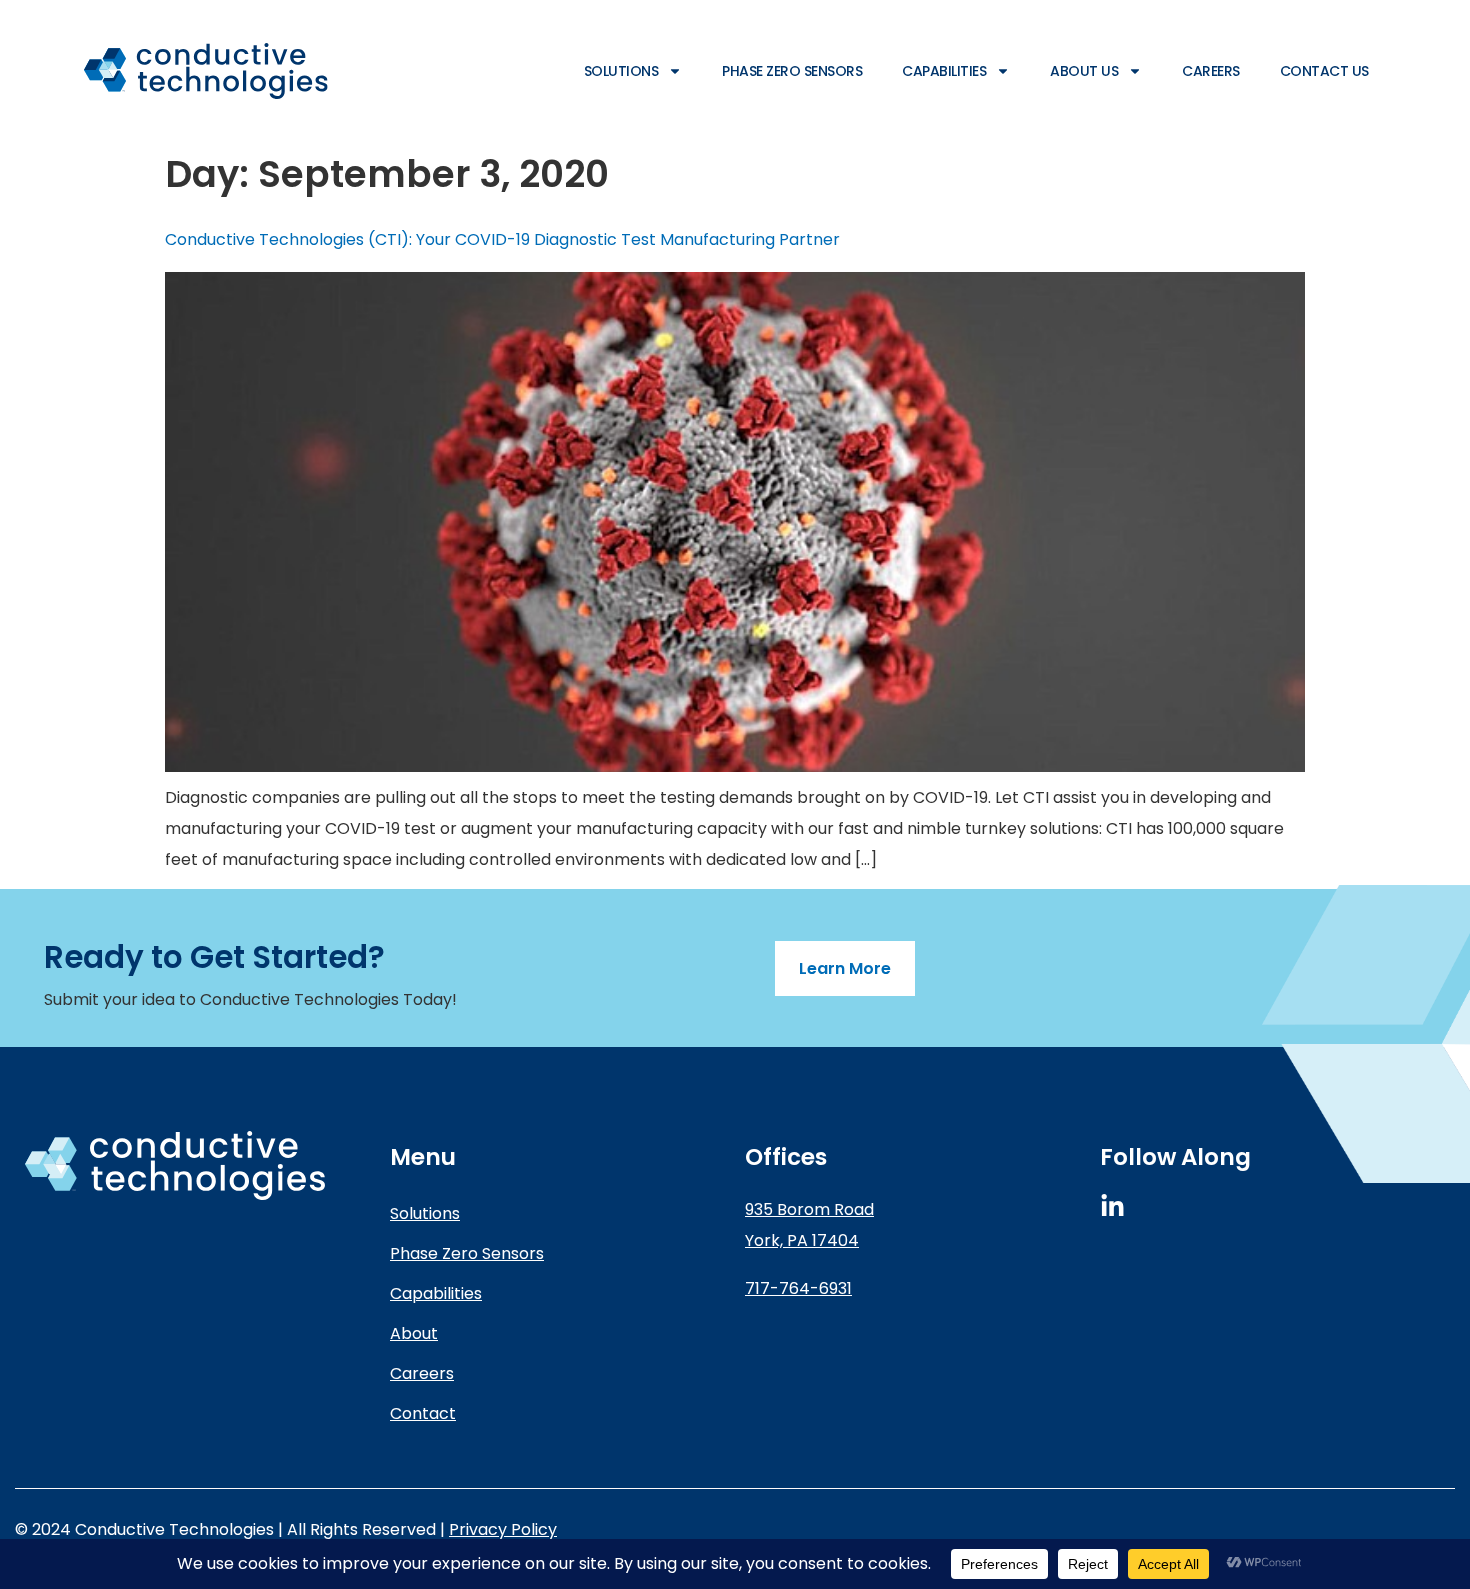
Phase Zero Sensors (792, 71)
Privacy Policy (503, 1529)
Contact (423, 1413)
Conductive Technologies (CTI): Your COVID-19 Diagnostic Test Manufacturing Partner (502, 239)
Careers (1211, 71)
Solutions (621, 71)
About (414, 1333)
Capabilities (944, 71)
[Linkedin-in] (1112, 1206)
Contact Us (1324, 71)
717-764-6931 (798, 1288)
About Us (1084, 71)
